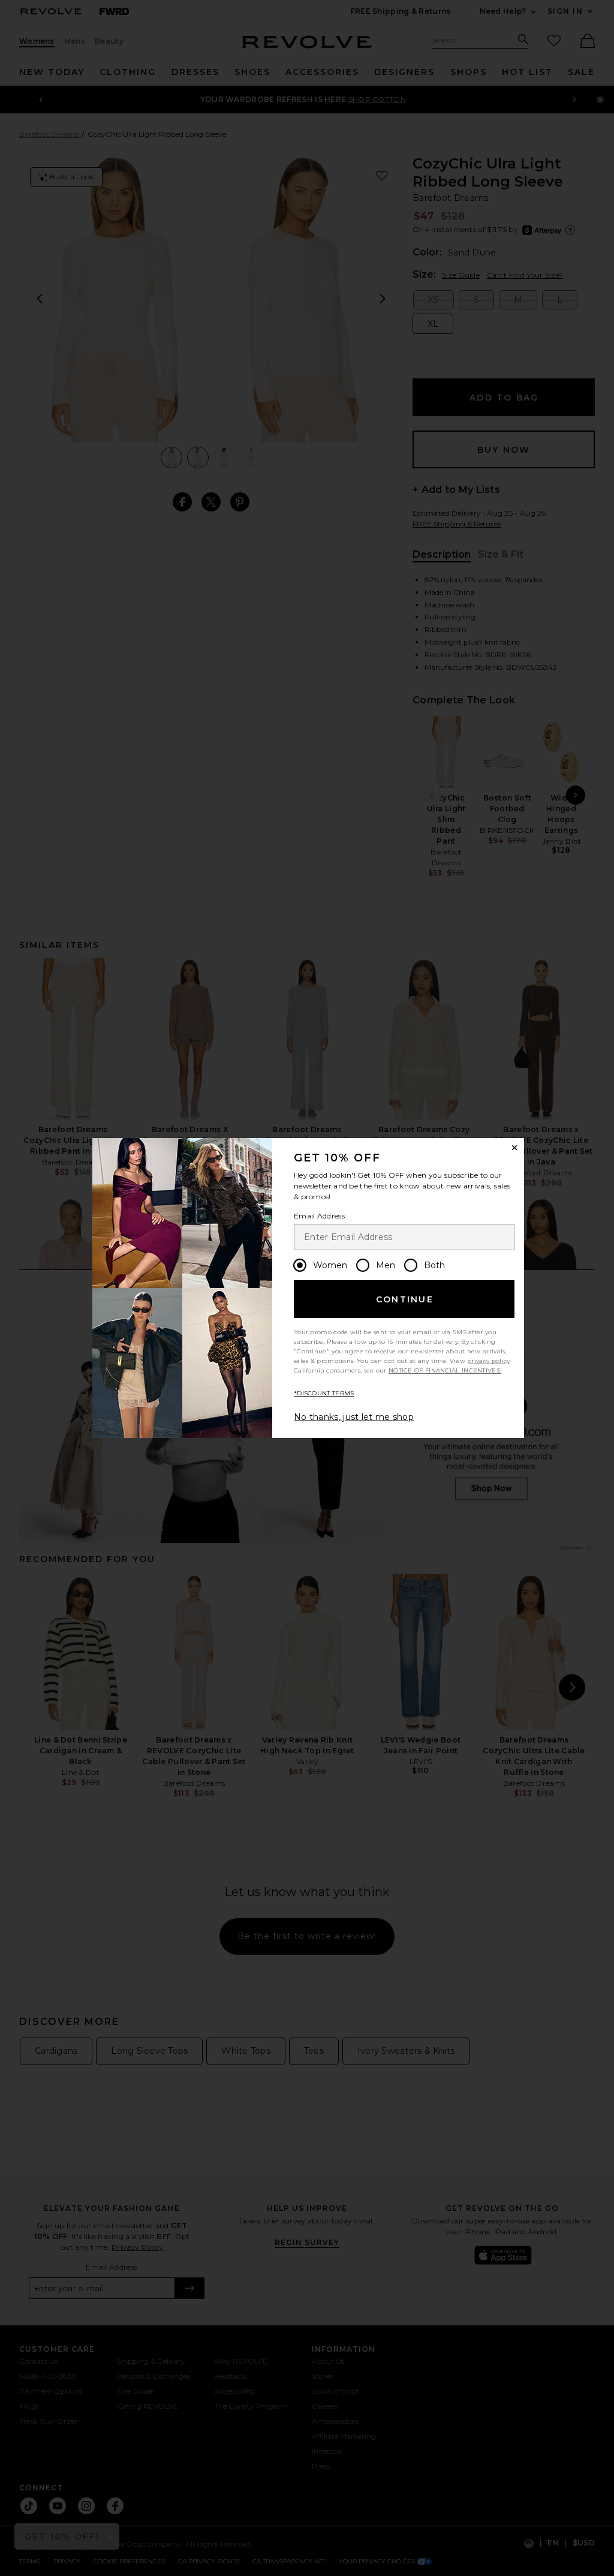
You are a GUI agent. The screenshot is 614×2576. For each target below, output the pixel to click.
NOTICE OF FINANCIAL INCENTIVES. (445, 1370)
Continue (405, 1299)
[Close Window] (514, 1148)
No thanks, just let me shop (354, 1417)
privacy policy (488, 1361)
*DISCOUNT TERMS (324, 1393)
